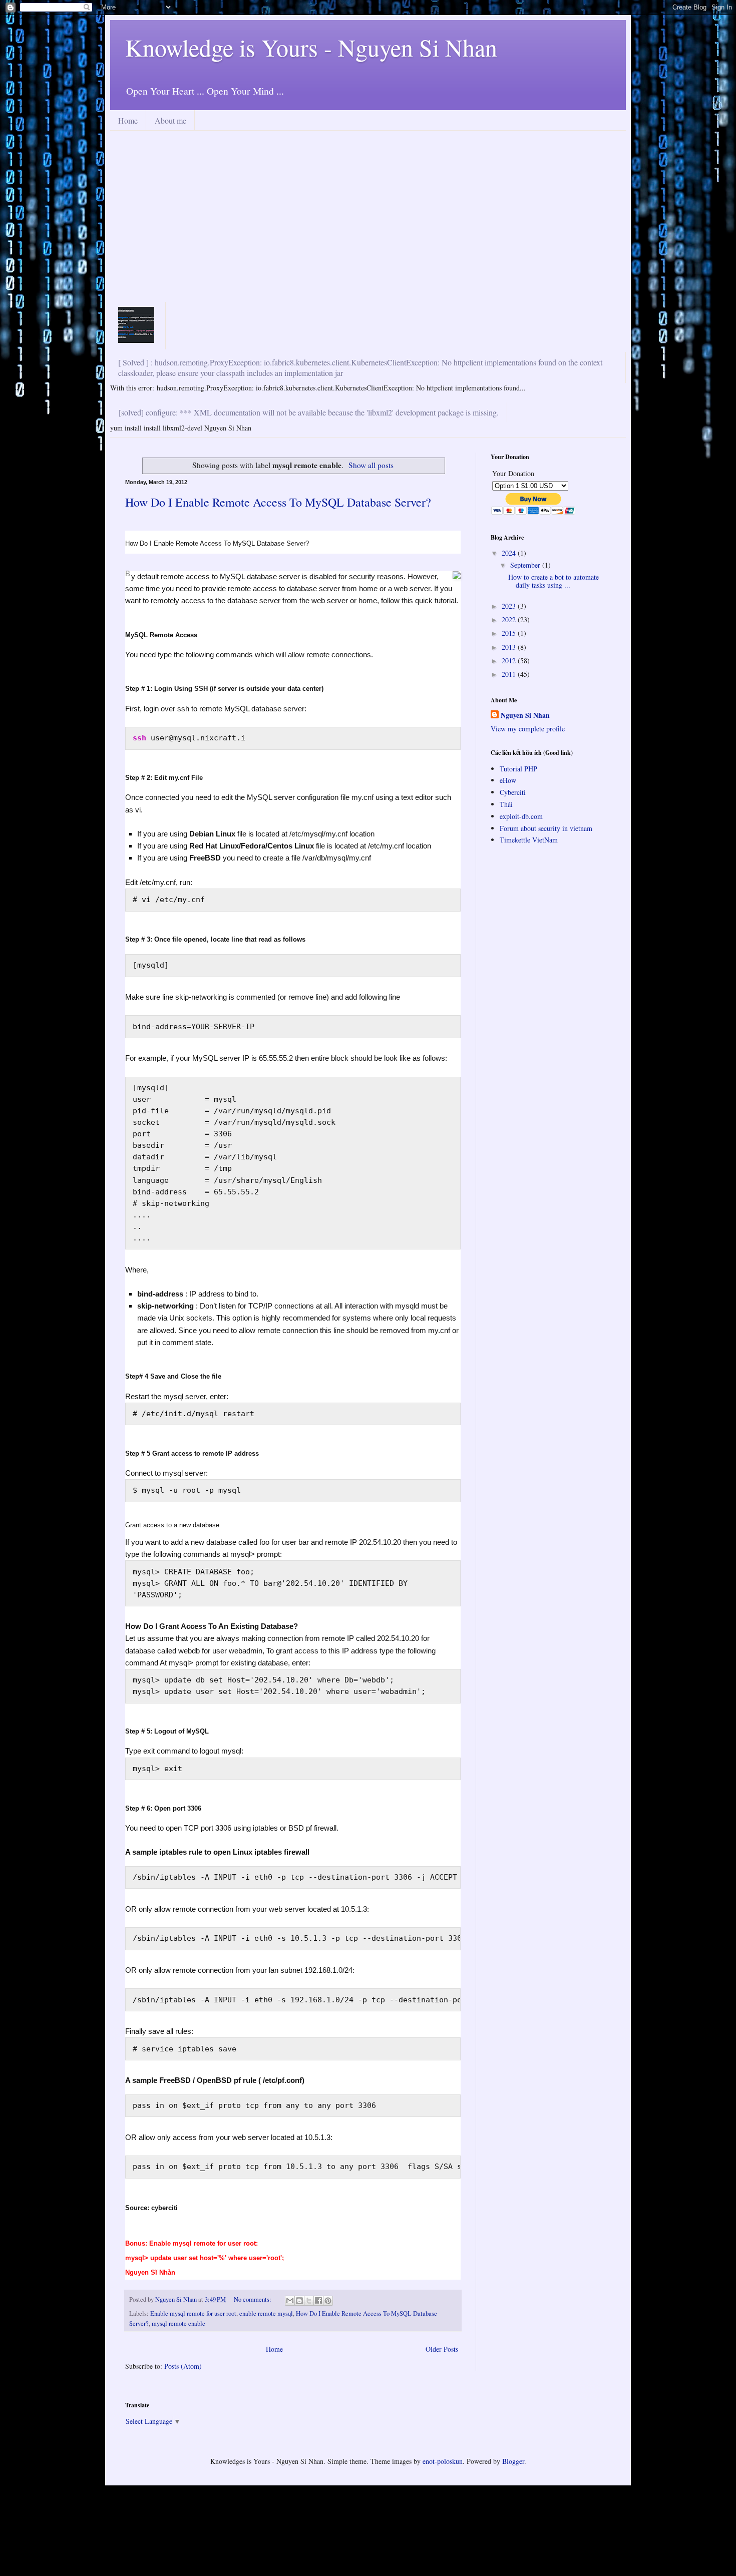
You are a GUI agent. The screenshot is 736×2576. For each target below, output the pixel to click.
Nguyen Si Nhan (525, 715)
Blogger (513, 2461)
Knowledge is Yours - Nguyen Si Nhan (311, 47)
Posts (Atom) (183, 2366)
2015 (510, 633)
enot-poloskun (443, 2461)
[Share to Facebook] (318, 2301)
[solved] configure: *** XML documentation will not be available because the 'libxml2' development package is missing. (309, 412)
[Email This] (290, 2301)
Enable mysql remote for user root (193, 2313)
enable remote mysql (266, 2313)
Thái (506, 804)
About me (170, 120)
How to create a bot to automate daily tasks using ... (554, 581)
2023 (510, 606)
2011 (510, 674)
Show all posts (371, 465)
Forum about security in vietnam (546, 828)
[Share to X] (309, 2301)
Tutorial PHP (518, 769)
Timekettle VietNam (529, 840)
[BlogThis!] (299, 2301)
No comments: (253, 2299)
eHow (508, 780)
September (526, 565)
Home (128, 120)
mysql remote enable (178, 2323)
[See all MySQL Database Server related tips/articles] (457, 576)
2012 (510, 661)
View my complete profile (528, 729)
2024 (510, 553)
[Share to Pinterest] (328, 2301)
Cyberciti (513, 792)
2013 (510, 647)
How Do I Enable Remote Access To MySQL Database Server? (278, 502)
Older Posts (442, 2349)
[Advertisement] (368, 226)
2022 (510, 619)
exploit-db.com (521, 816)
